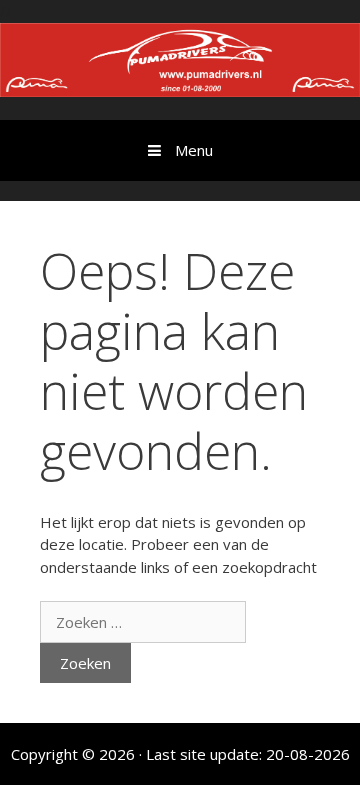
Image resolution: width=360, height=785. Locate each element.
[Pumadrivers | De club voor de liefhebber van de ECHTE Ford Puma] (180, 58)
